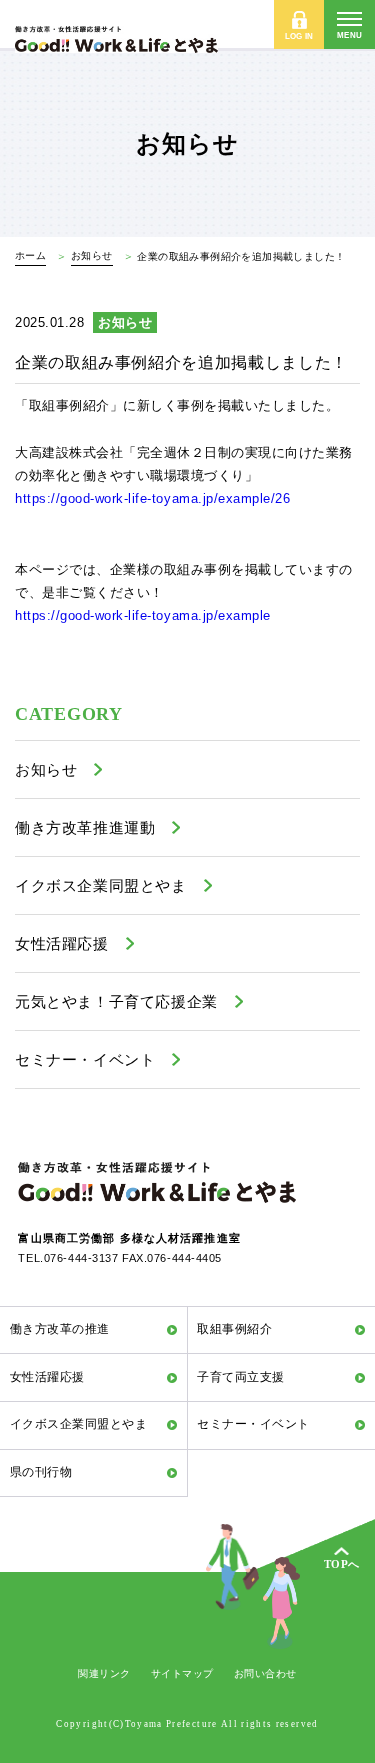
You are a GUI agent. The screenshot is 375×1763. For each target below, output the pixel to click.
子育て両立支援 (240, 1377)
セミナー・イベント (253, 1424)
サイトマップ (182, 1673)
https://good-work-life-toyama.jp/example (143, 615)
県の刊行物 (41, 1472)
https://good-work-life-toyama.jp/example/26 (152, 498)
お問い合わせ (265, 1673)
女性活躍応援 (47, 1377)
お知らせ (125, 322)
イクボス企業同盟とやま (78, 1424)
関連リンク (104, 1673)
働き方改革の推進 (60, 1329)
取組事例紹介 (234, 1329)
